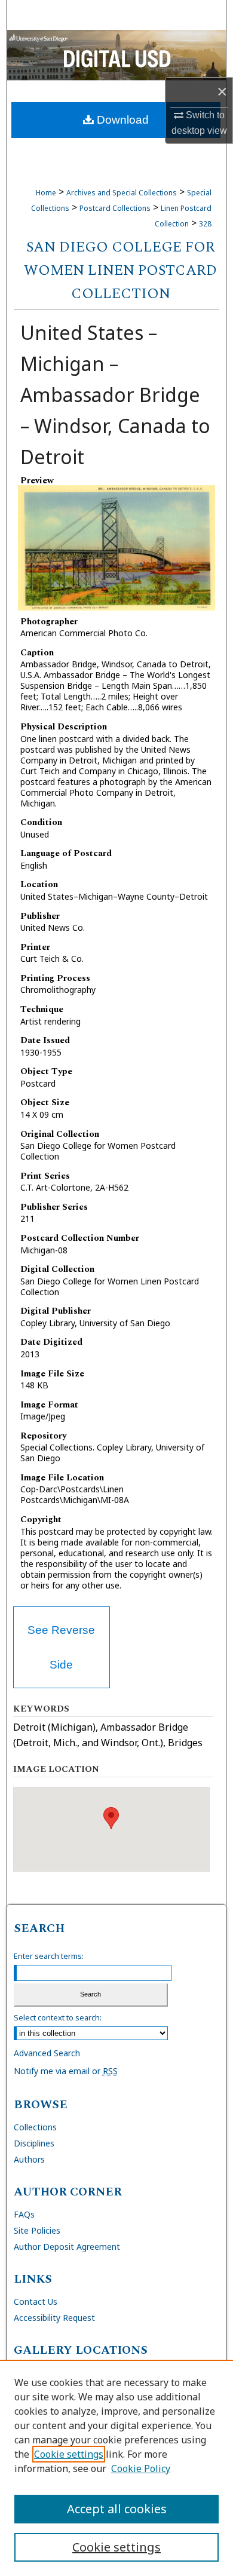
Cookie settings (69, 2454)
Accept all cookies (117, 2509)
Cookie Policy (141, 2468)
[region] (116, 2468)
